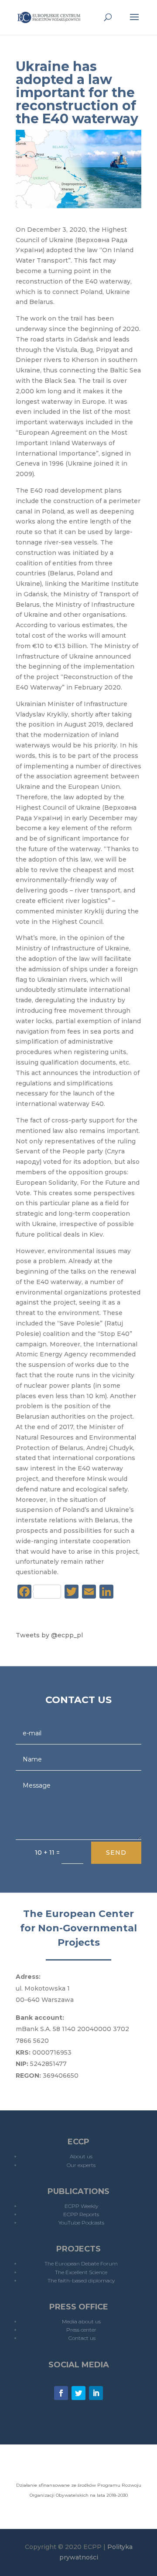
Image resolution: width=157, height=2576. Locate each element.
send (116, 1853)
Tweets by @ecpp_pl (49, 1635)
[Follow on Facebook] (61, 2393)
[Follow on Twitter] (78, 2393)
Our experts (81, 2165)
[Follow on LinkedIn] (96, 2393)
